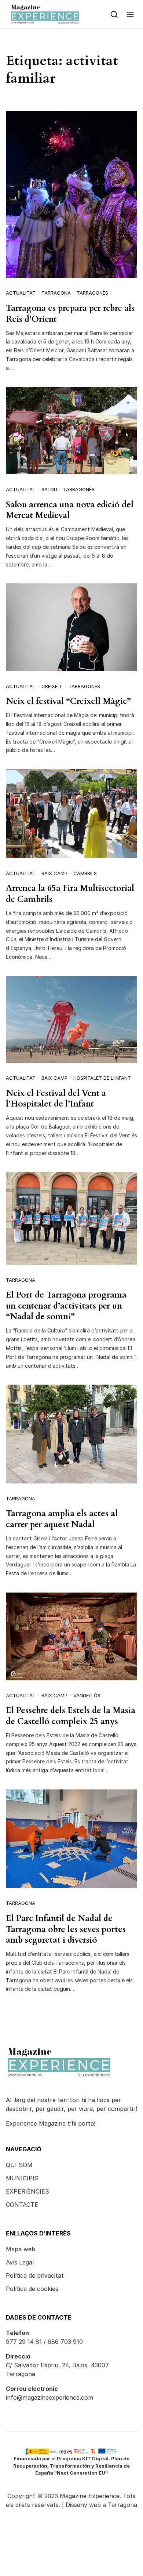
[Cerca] (114, 14)
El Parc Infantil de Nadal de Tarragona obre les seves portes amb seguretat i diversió (66, 1929)
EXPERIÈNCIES (27, 2191)
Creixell (52, 686)
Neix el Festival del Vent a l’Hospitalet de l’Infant (56, 1099)
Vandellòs (87, 1695)
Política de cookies (32, 2289)
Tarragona (56, 293)
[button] (130, 14)
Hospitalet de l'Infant (102, 1078)
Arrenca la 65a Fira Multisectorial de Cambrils (70, 894)
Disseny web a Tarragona (101, 2505)
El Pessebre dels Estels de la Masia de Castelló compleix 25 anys (71, 1716)
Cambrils (85, 873)
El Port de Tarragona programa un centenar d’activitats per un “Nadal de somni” (66, 1306)
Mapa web (21, 2249)
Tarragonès (92, 293)
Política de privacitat (35, 2275)
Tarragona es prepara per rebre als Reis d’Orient (70, 314)
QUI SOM (19, 2165)
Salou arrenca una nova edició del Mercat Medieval (70, 510)
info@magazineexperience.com (49, 2397)
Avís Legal (20, 2262)
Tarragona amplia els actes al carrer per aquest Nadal (62, 1519)
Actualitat (21, 293)
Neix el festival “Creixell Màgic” (68, 701)
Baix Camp (54, 873)
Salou (49, 489)
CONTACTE (22, 2205)
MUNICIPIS (22, 2178)
